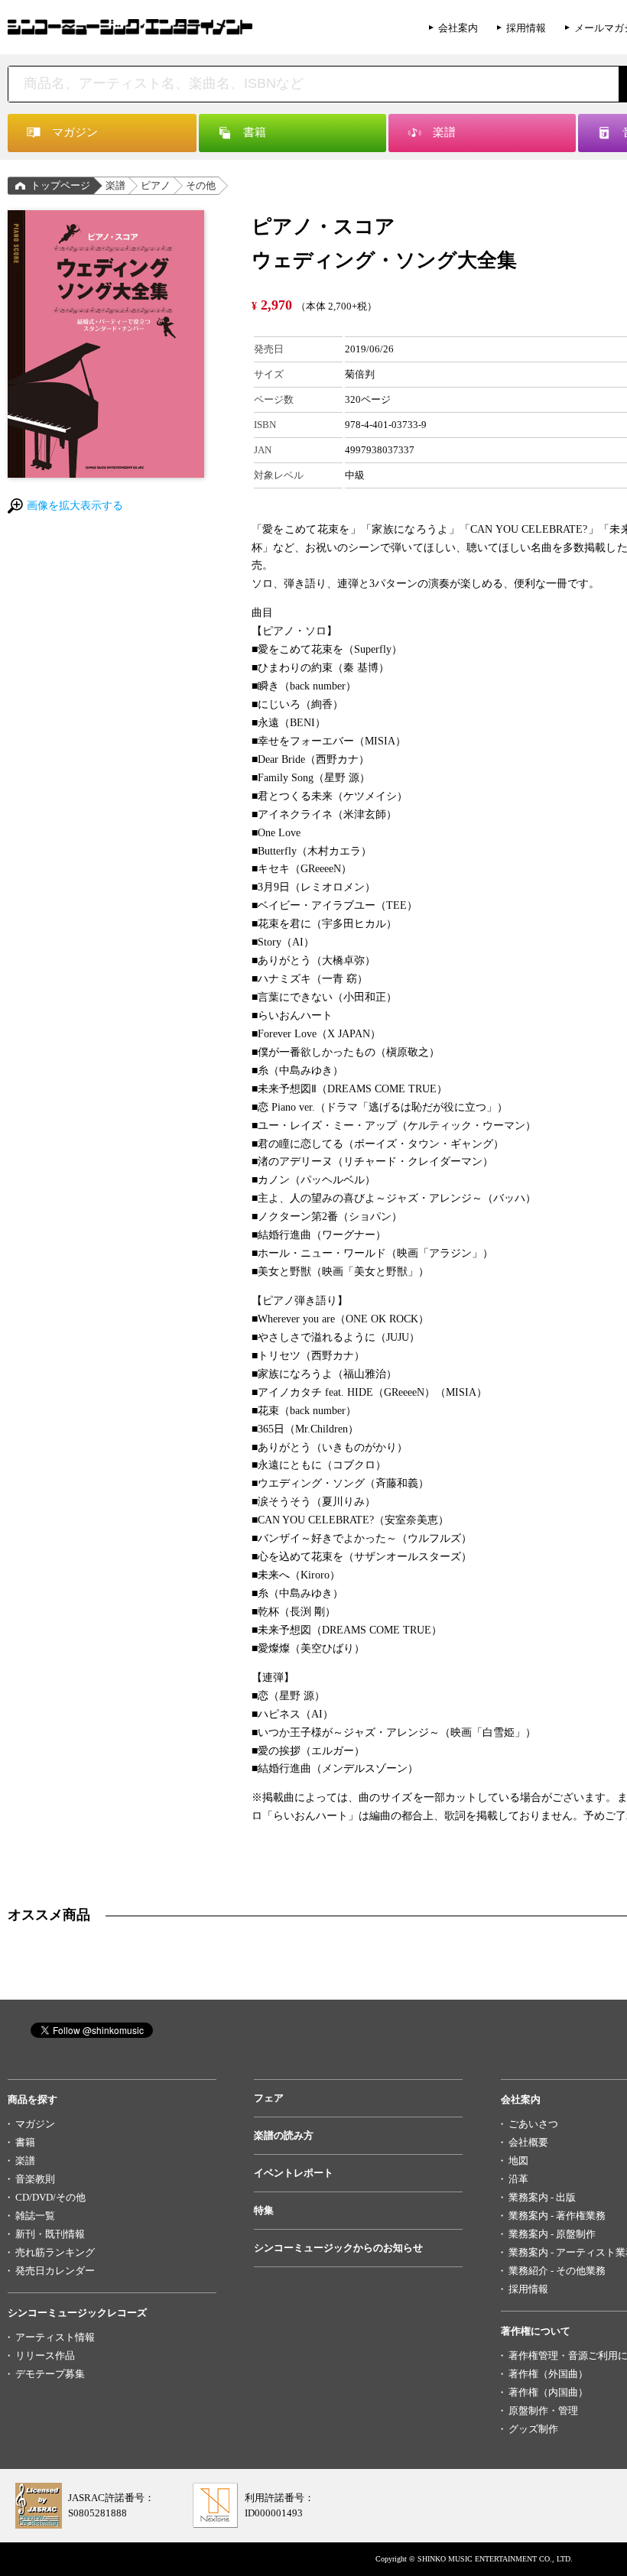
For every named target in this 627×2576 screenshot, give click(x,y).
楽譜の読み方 (284, 2135)
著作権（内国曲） (548, 2392)
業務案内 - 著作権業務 (557, 2216)
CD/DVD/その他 (50, 2197)
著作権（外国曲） (548, 2374)
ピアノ (156, 185)
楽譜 (115, 185)
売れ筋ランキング (55, 2252)
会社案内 (458, 28)
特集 (264, 2210)
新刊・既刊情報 (50, 2234)
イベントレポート (294, 2173)
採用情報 (526, 28)
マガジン (35, 2124)
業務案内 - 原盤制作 (552, 2234)
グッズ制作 (533, 2429)
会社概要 (528, 2142)
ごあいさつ (533, 2124)
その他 (201, 185)
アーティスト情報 (55, 2337)
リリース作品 (45, 2355)
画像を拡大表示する (75, 506)
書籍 (25, 2142)
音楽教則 (35, 2179)
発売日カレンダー (55, 2271)
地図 (518, 2161)
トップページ (60, 185)
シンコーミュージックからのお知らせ (338, 2248)
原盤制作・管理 (543, 2411)
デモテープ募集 (50, 2374)
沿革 (518, 2179)
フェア (269, 2098)
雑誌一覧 (35, 2216)
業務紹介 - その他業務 (557, 2271)
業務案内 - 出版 (542, 2197)
